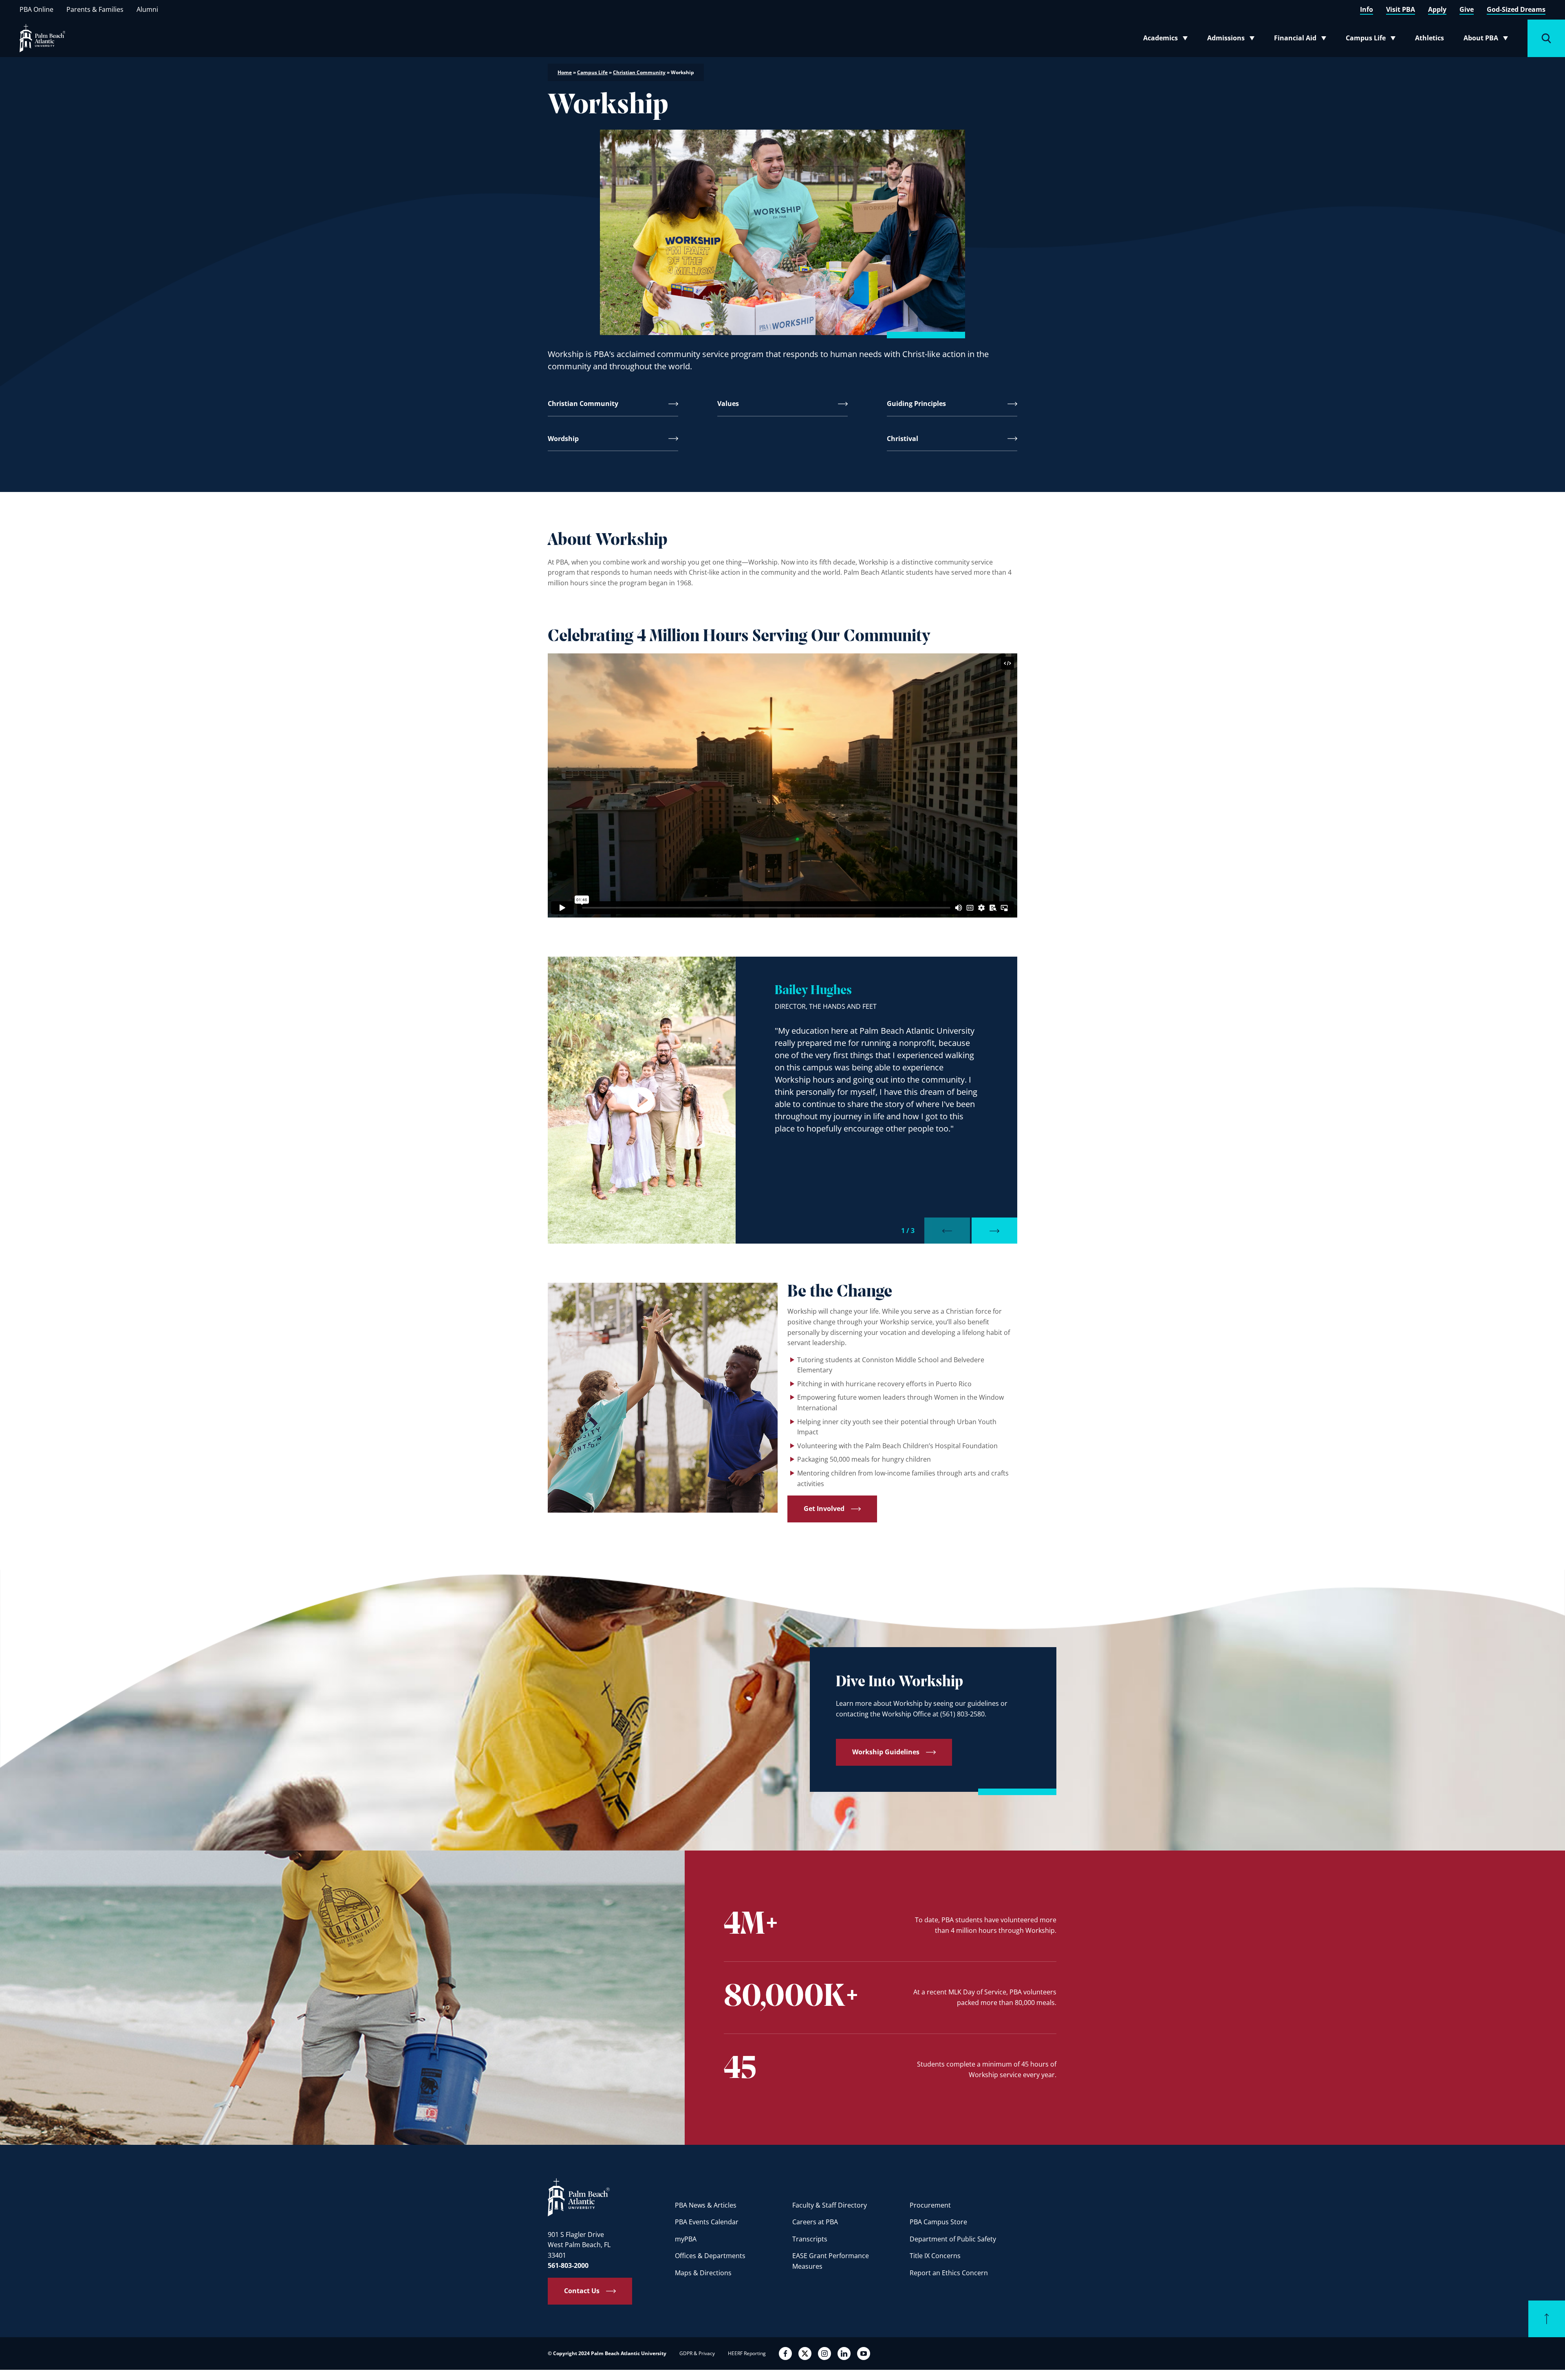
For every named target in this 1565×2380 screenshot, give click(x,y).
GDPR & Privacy (697, 2353)
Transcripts (810, 2239)
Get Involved (824, 1509)
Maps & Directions (703, 2273)
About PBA (1488, 40)
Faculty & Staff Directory (830, 2205)
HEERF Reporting (747, 2353)
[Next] (994, 1231)
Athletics (1429, 38)
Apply (1437, 9)
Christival (903, 439)
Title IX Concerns (935, 2256)
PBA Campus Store (938, 2222)
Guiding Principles (916, 404)
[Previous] (947, 1231)
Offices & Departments (710, 2256)
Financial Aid (1301, 40)
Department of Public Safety (953, 2239)
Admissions (1233, 40)
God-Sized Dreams (1516, 9)
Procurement (930, 2205)
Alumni (147, 9)
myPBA (686, 2239)
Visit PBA (1401, 9)
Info (1367, 9)
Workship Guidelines (886, 1752)
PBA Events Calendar (707, 2222)
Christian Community (639, 72)
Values (728, 404)
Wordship (563, 439)
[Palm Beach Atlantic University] (579, 2197)
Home (565, 72)
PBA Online (36, 9)
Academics (1168, 40)
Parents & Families (95, 9)
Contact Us (582, 2291)
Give (1467, 9)
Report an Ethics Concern (949, 2273)
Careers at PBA (815, 2222)
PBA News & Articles (706, 2205)
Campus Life (1372, 40)
